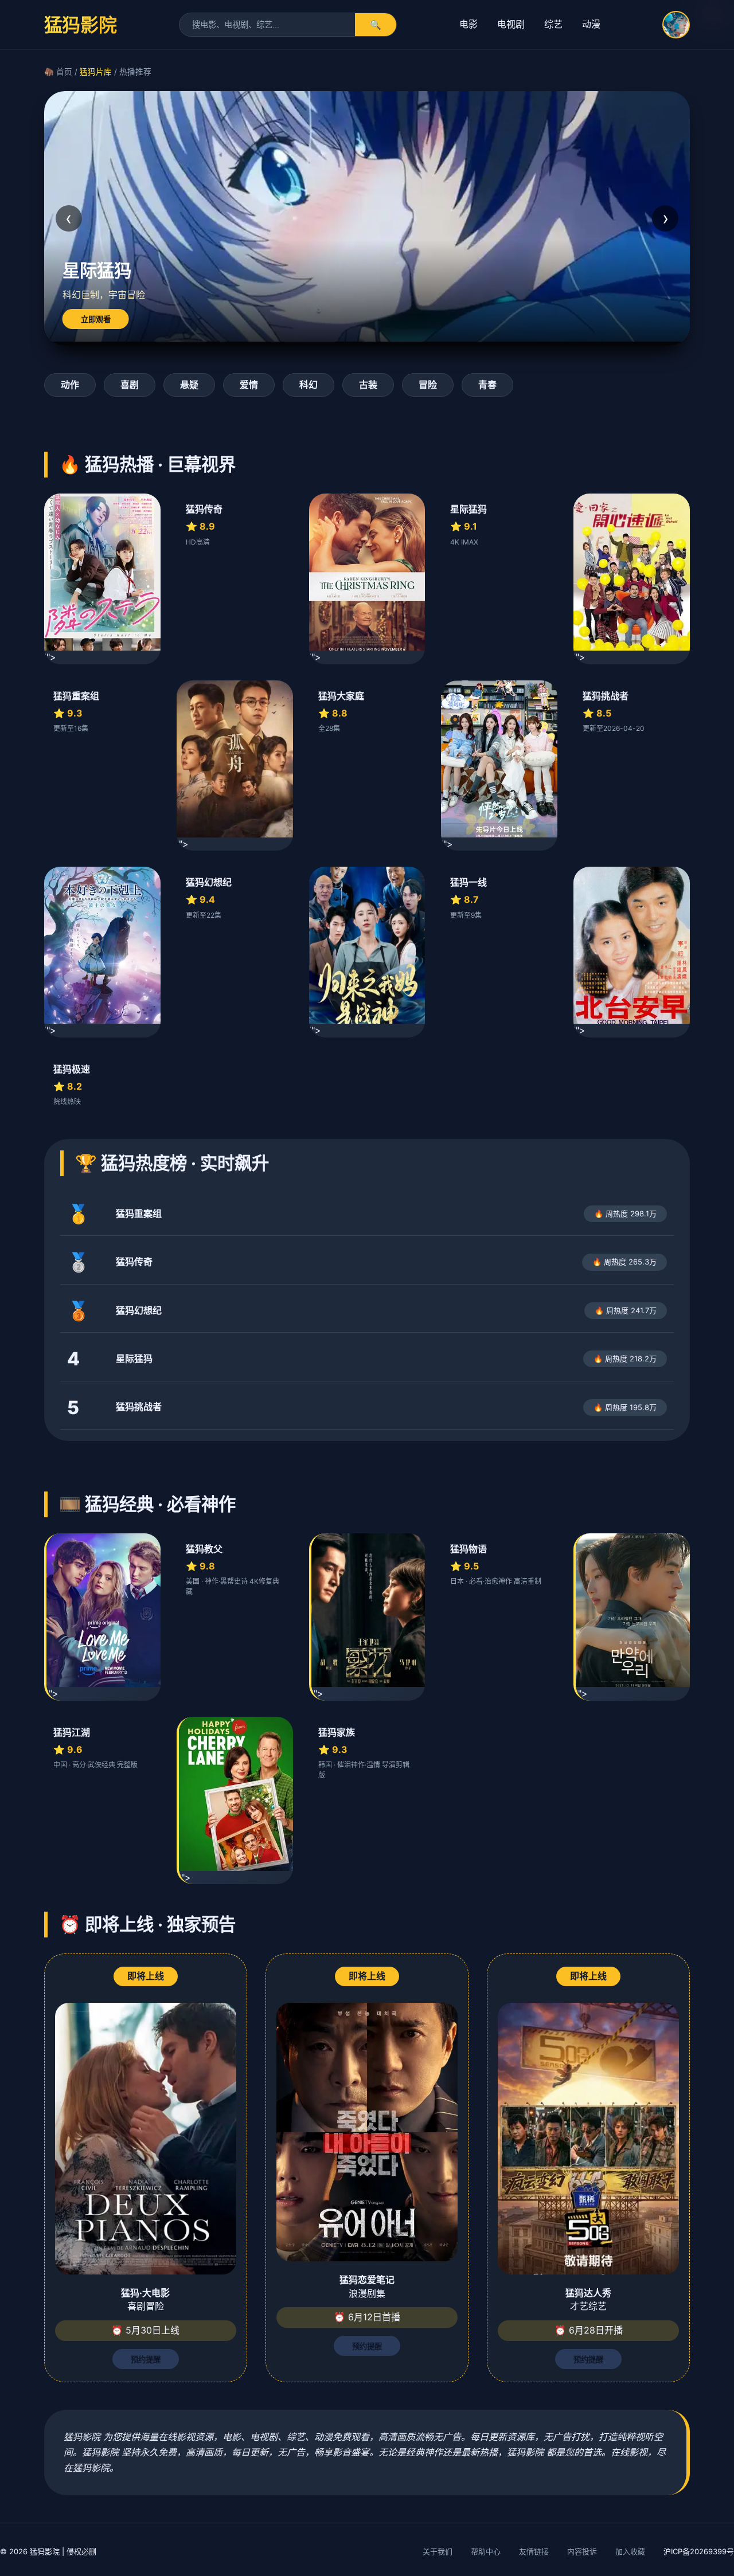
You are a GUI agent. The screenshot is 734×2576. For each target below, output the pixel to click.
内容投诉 (582, 2551)
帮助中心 (486, 2551)
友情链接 (534, 2551)
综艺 (553, 24)
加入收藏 (630, 2551)
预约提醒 (146, 2360)
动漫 (591, 24)
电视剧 (511, 24)
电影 (468, 24)
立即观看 (96, 320)
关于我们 (438, 2551)
